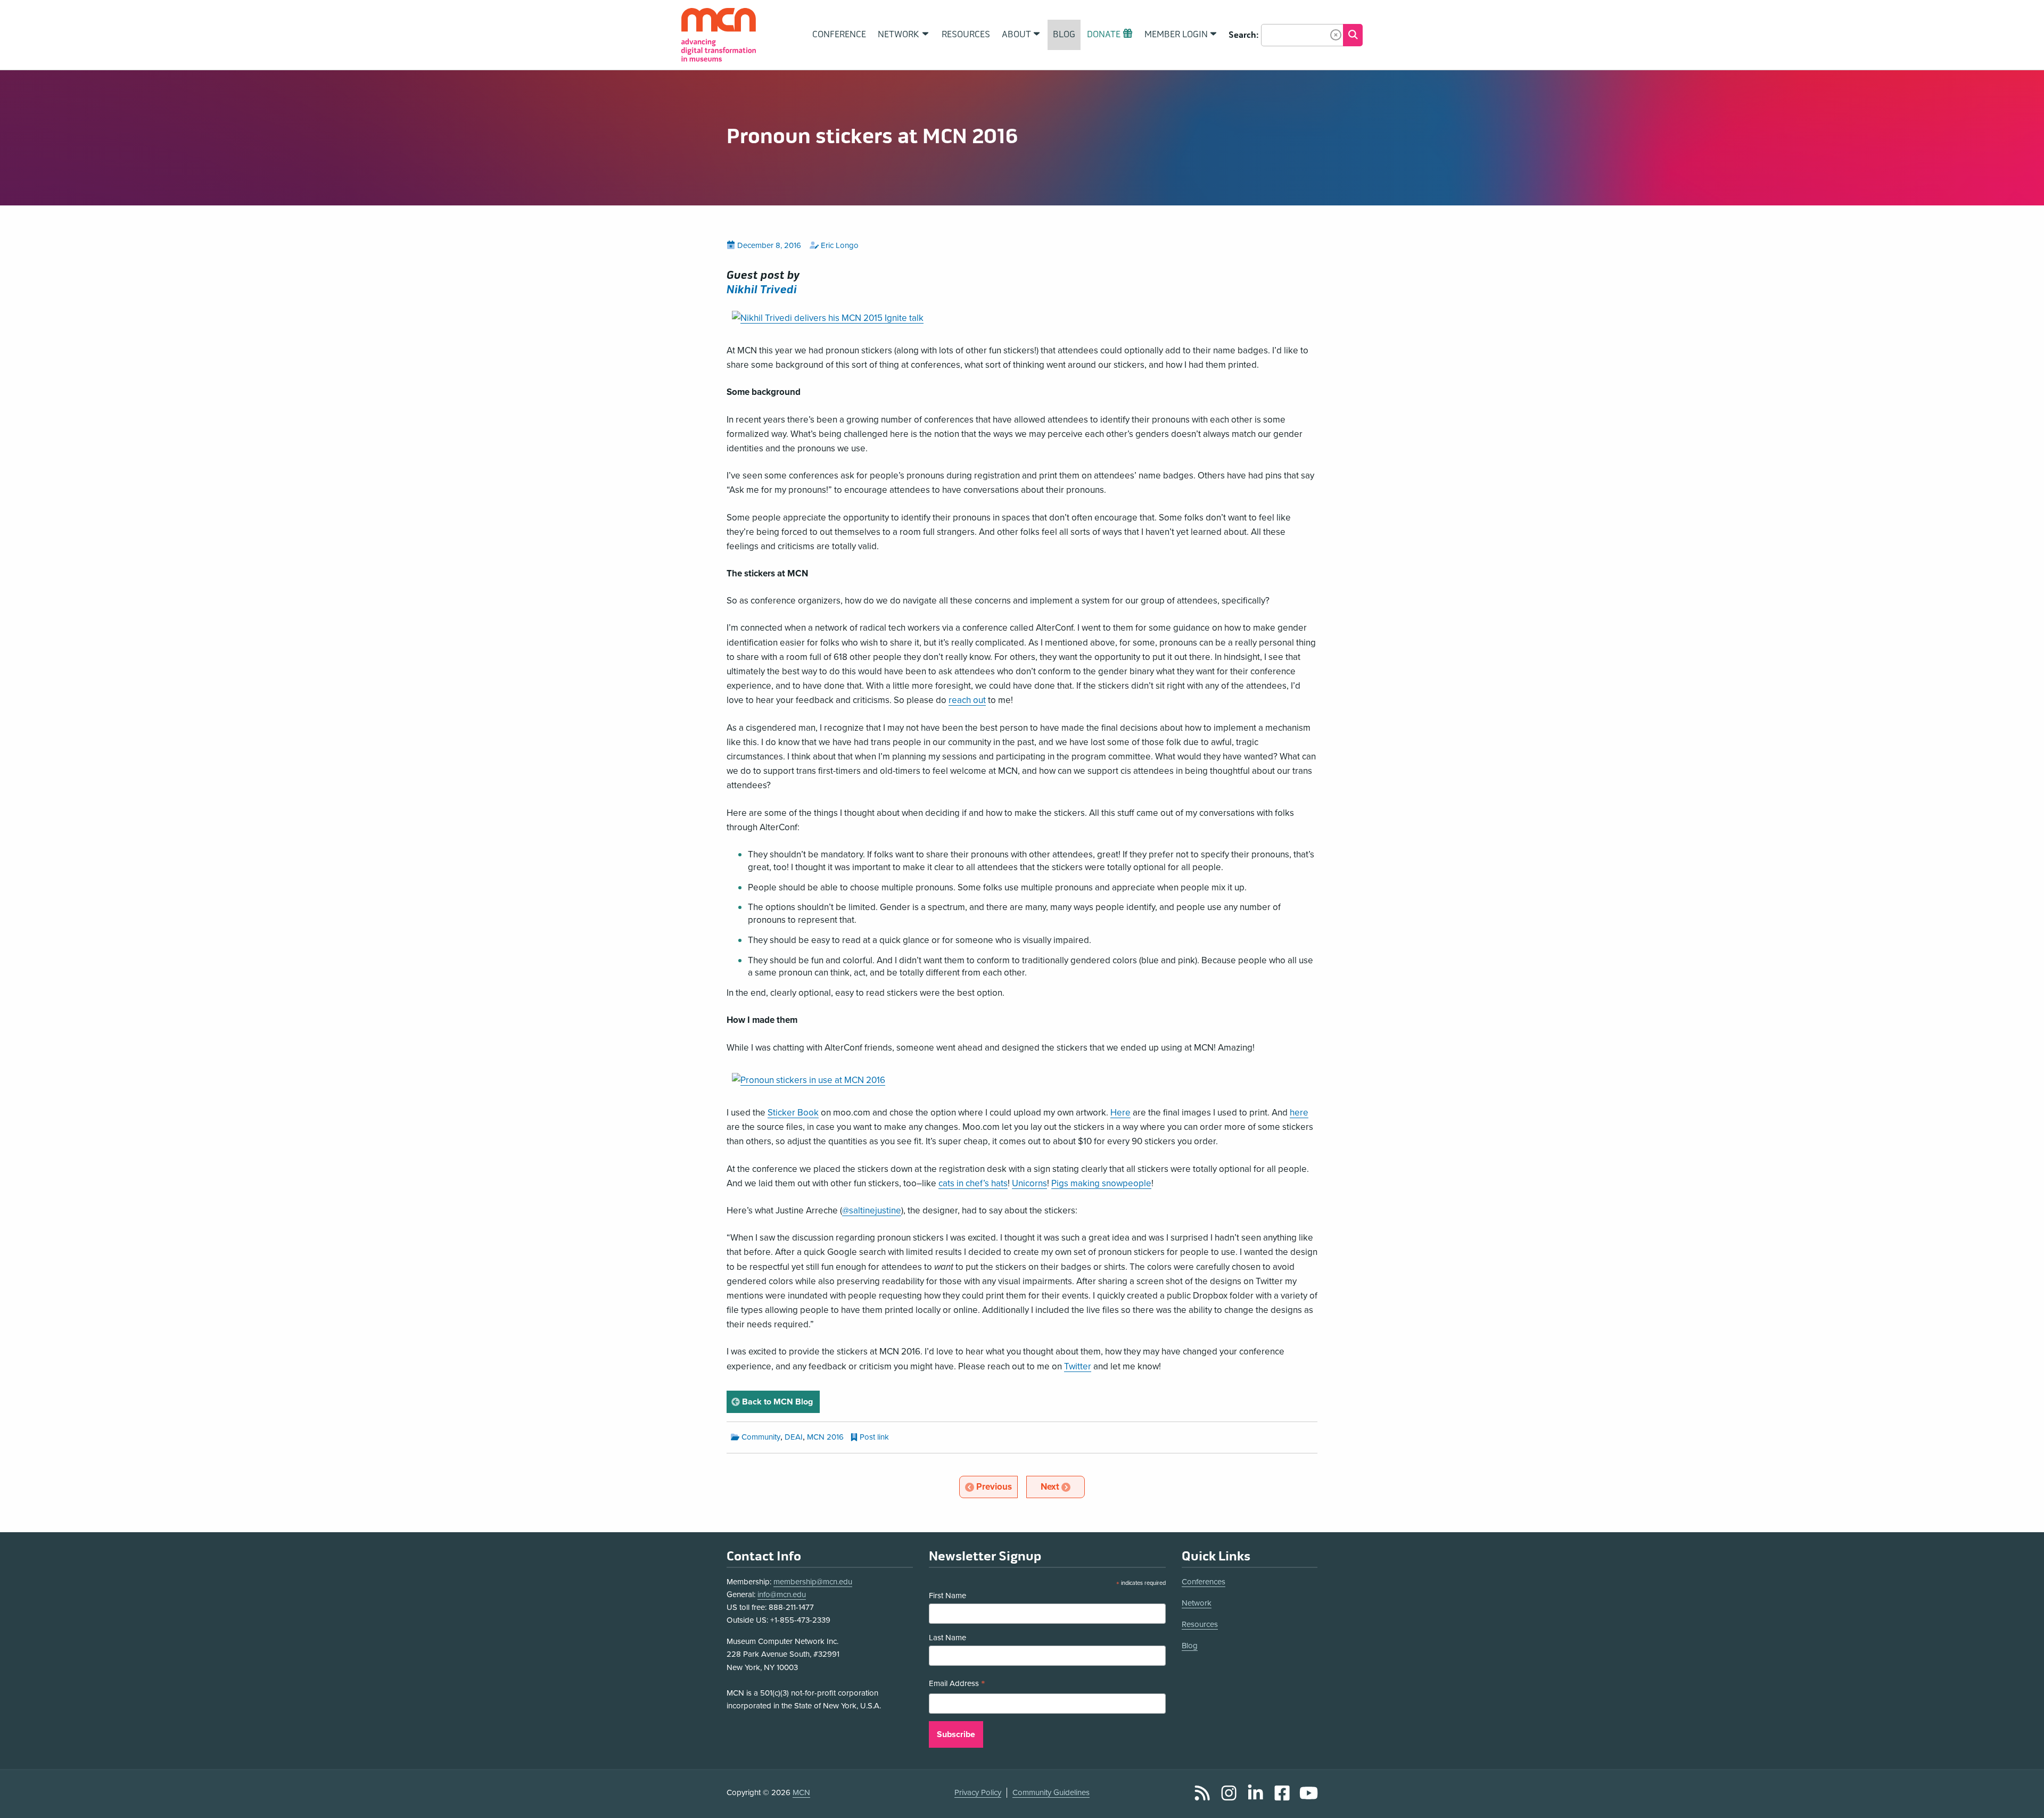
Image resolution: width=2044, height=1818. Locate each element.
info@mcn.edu (782, 1594)
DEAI (794, 1437)
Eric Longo (840, 245)
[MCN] (719, 35)
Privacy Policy (978, 1792)
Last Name (947, 1638)
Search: (1244, 35)
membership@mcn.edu (813, 1582)
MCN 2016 (825, 1437)
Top (2021, 1798)
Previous (996, 1486)
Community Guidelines (1051, 1792)
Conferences (1204, 1582)
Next (1062, 1486)
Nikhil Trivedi (762, 290)
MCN (801, 1792)
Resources (1200, 1624)
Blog (1190, 1646)
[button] (1336, 35)
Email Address (957, 1685)
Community (761, 1437)
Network (1197, 1603)
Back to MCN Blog (780, 1402)
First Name (947, 1596)
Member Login (1176, 35)
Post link (874, 1437)
